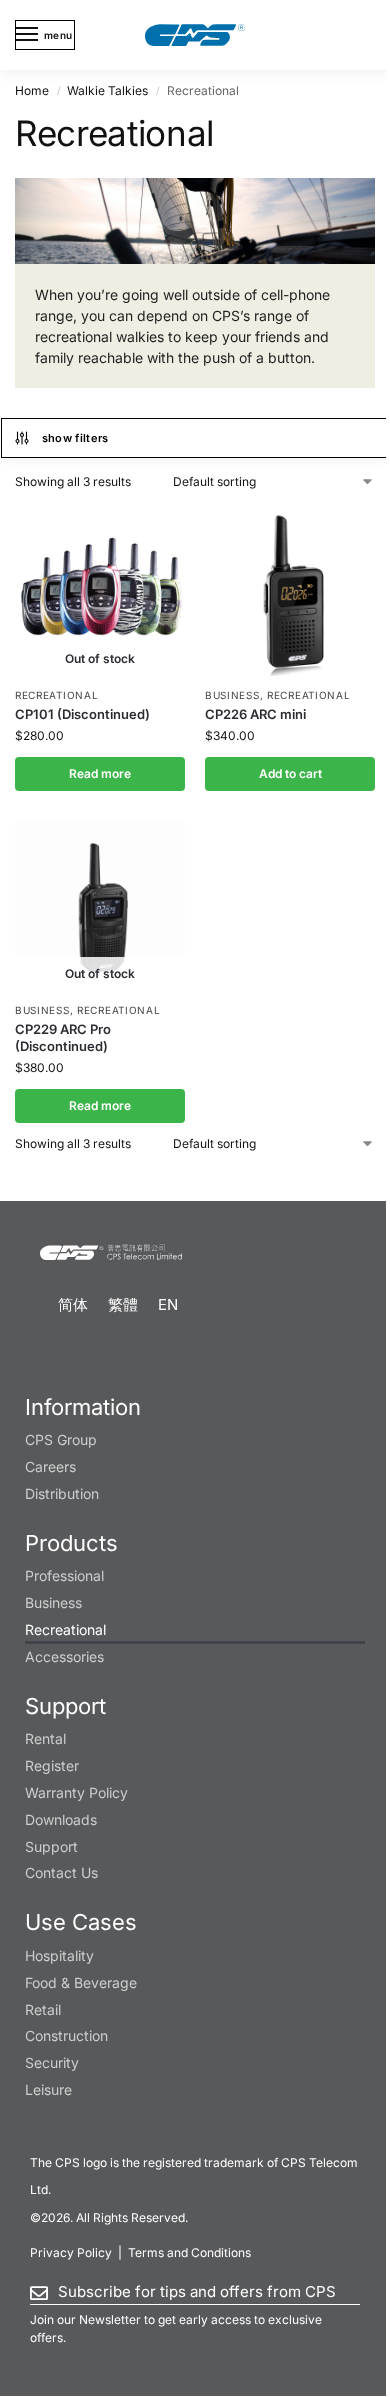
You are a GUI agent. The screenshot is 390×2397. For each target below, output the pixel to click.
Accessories (64, 1656)
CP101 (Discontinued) (82, 714)
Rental (45, 1738)
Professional (64, 1575)
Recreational (56, 695)
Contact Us (61, 1872)
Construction (66, 2035)
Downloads (61, 1819)
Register (52, 1765)
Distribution (62, 1493)
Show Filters (75, 438)
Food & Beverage (81, 1982)
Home (32, 90)
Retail (43, 2009)
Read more (100, 773)
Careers (50, 1466)
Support (51, 1846)
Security (52, 2062)
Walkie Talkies (107, 90)
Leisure (48, 2089)
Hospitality (59, 1955)
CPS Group (61, 1439)
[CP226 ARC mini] (290, 591)
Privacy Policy (71, 2252)
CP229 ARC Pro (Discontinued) (63, 1037)
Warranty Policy (76, 1792)
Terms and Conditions (189, 2252)
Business (232, 695)
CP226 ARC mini (255, 714)
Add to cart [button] (290, 773)
